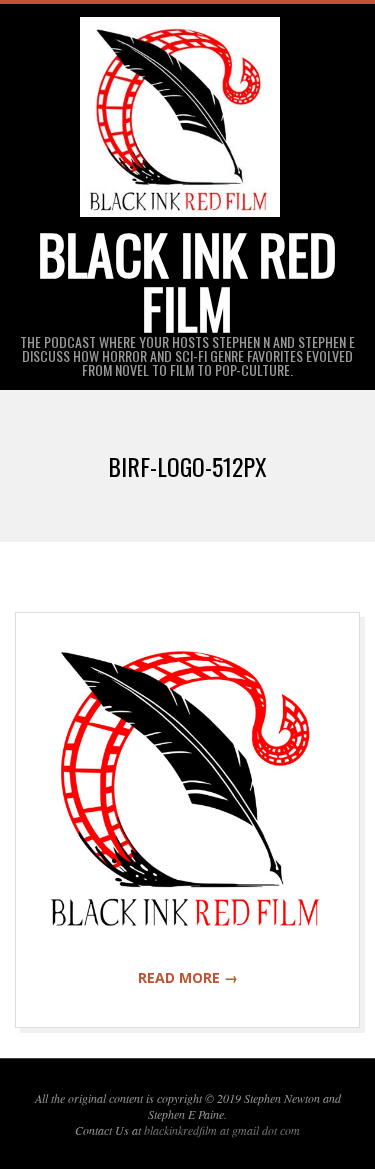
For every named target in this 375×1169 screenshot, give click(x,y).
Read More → (188, 977)
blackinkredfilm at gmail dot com (222, 1130)
